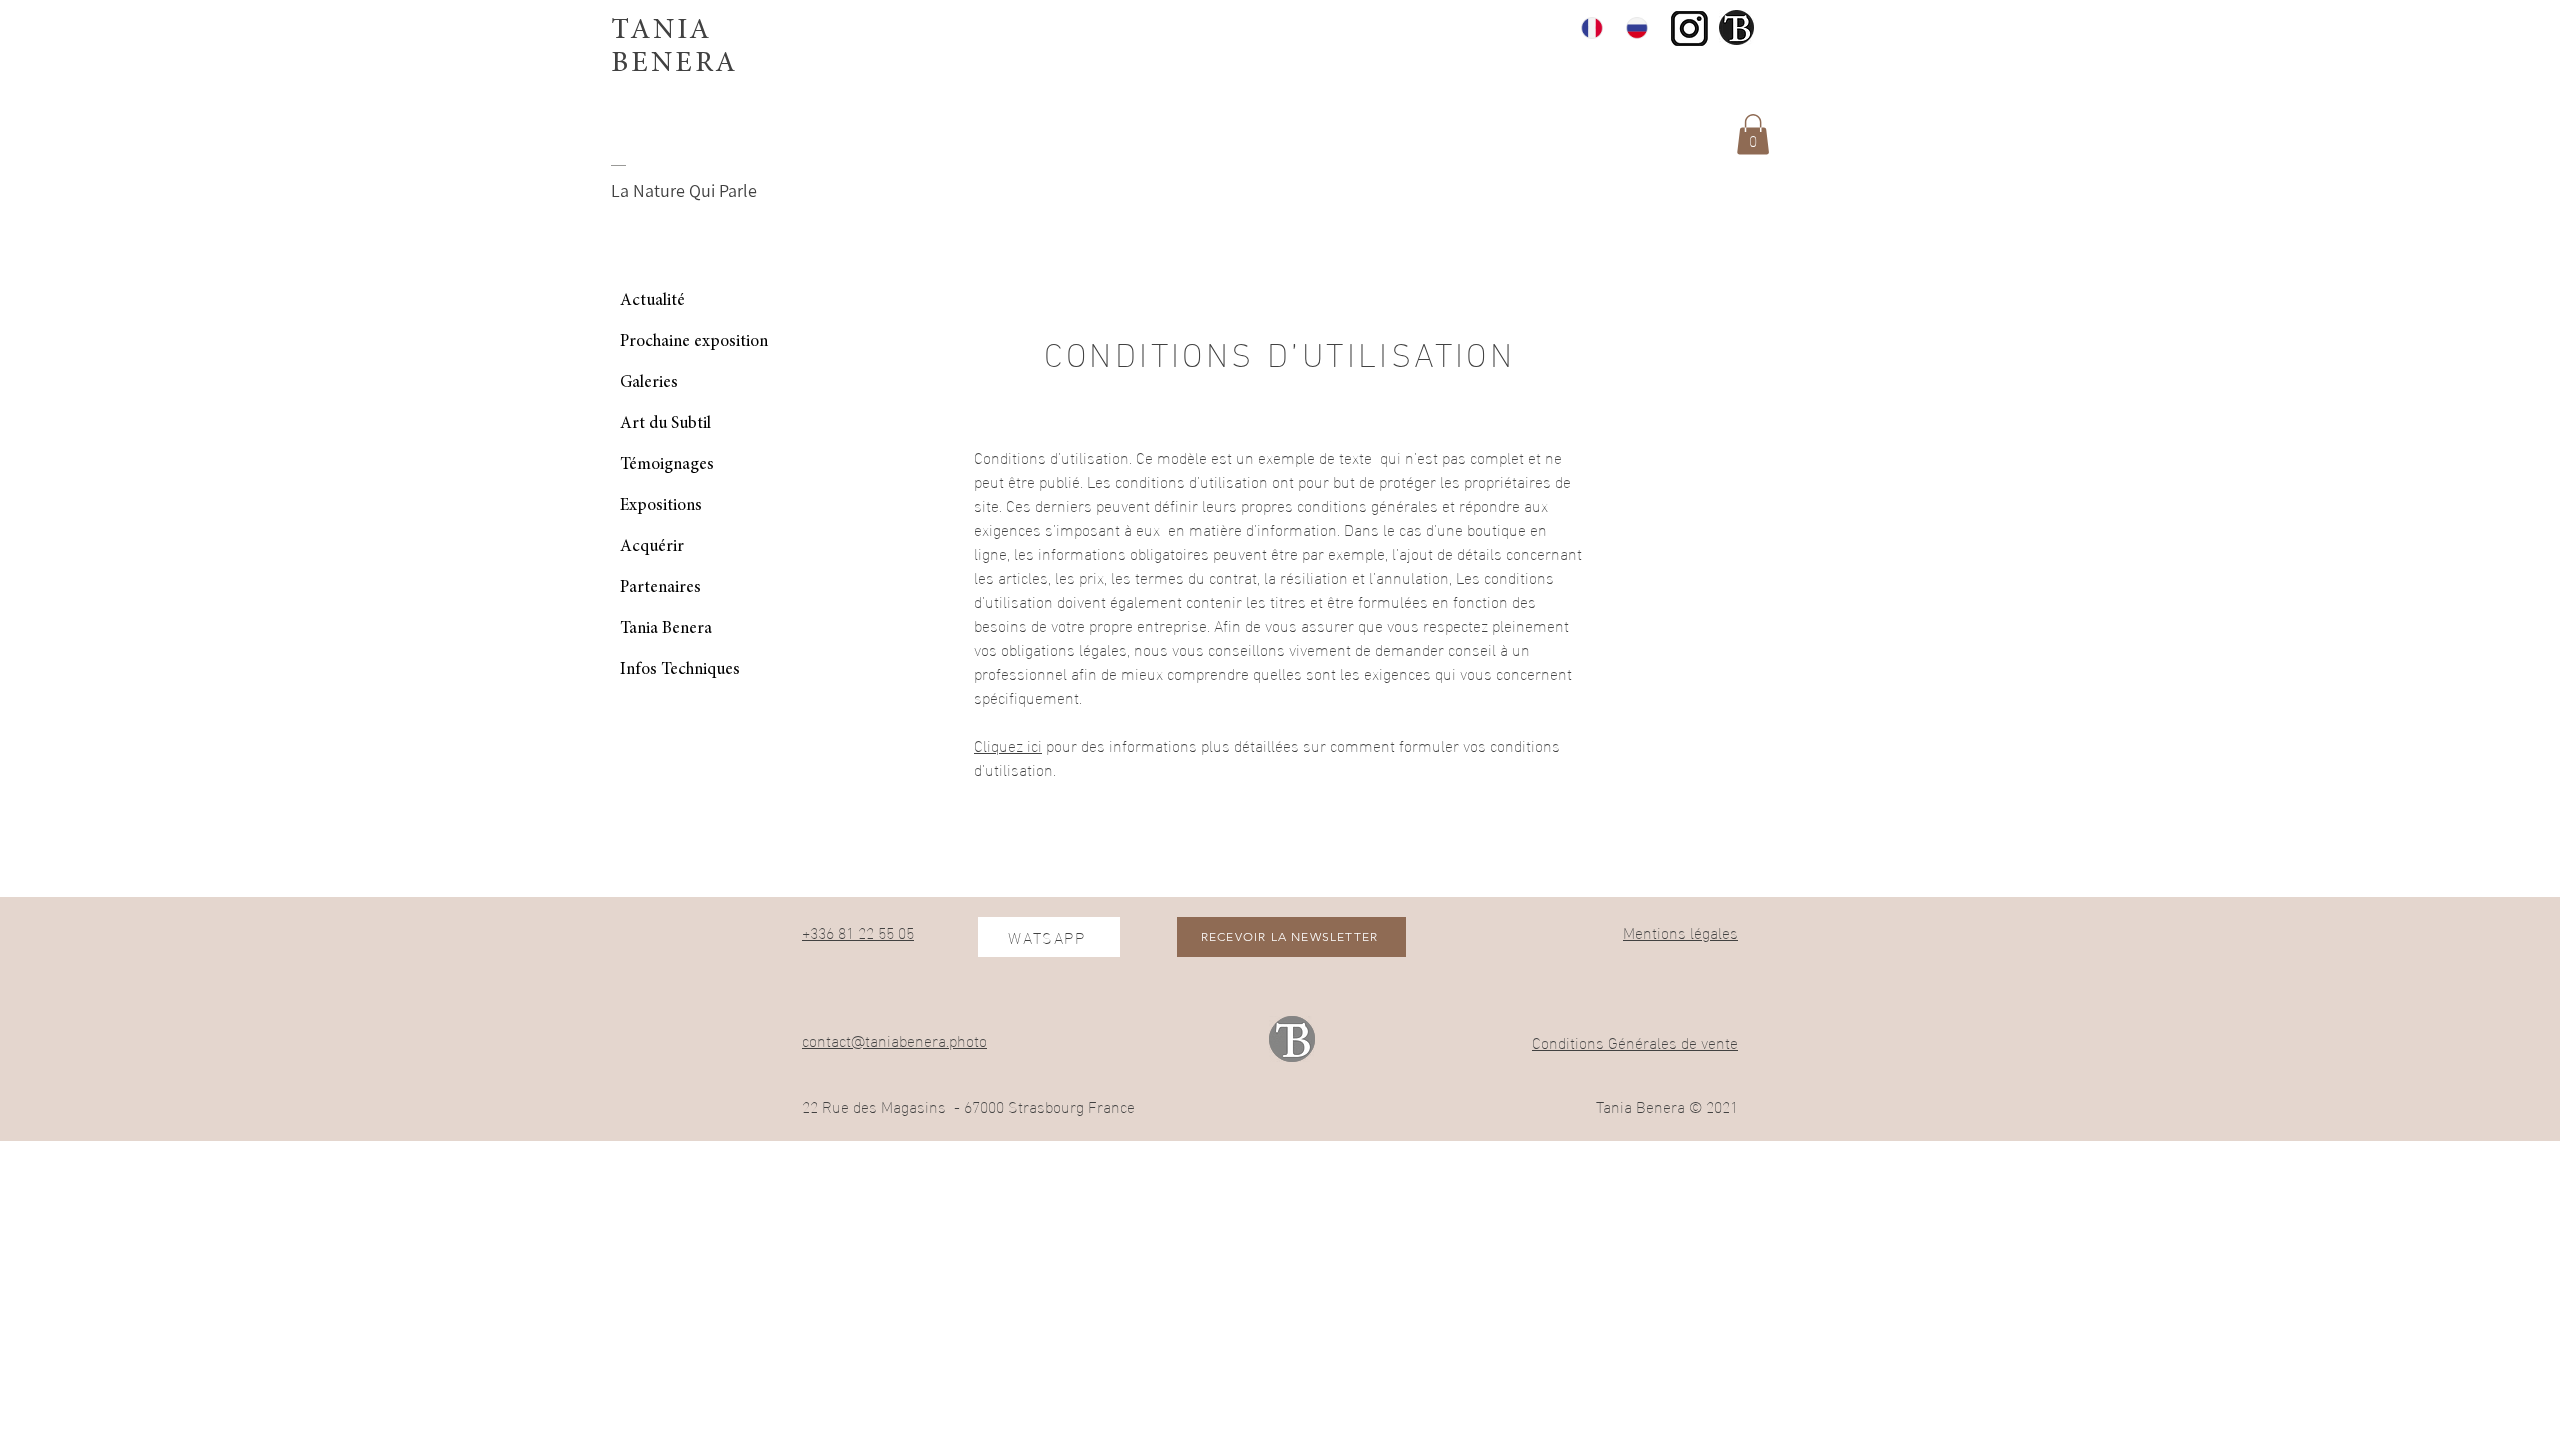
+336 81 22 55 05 (858, 931)
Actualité (652, 301)
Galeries (649, 383)
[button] (1753, 134)
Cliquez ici (1008, 744)
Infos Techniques (680, 670)
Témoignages (667, 465)
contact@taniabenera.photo (894, 1039)
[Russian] (1633, 27)
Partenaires (660, 588)
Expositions (661, 506)
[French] (1589, 27)
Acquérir (652, 547)
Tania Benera (666, 629)
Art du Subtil (665, 424)
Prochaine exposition (694, 342)
